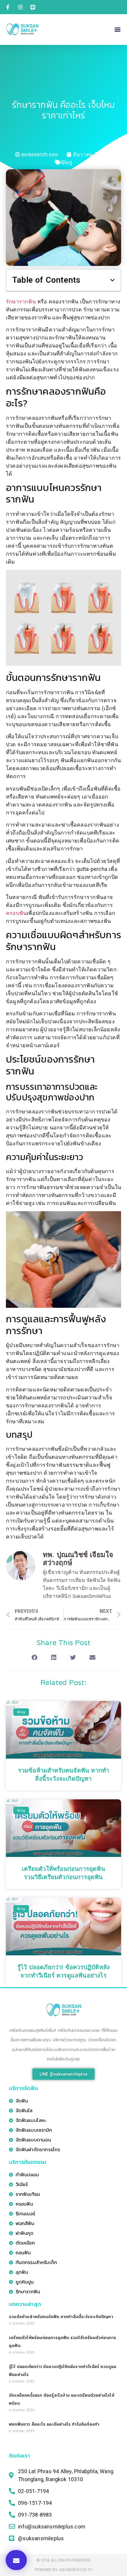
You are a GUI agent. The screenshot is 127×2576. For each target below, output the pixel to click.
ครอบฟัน (16, 913)
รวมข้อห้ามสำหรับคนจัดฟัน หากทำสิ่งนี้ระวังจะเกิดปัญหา (61, 2317)
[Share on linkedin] (54, 1658)
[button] (118, 29)
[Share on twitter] (73, 1658)
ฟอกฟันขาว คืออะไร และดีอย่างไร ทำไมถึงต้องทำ (54, 2424)
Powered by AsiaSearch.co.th (63, 2570)
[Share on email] (92, 1658)
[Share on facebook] (35, 1658)
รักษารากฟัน (21, 301)
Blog (67, 162)
